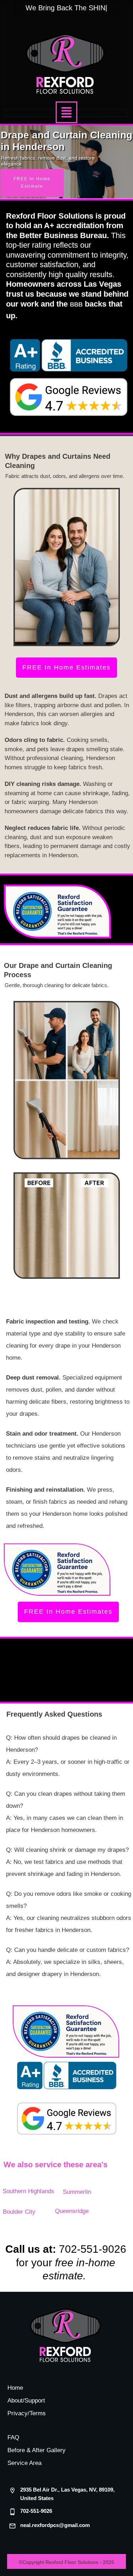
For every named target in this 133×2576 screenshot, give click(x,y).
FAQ (13, 2437)
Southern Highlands (28, 2191)
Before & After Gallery (37, 2450)
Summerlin (77, 2192)
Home (15, 2388)
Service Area (24, 2463)
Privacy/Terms (27, 2413)
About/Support (26, 2401)
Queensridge (72, 2211)
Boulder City (19, 2212)
